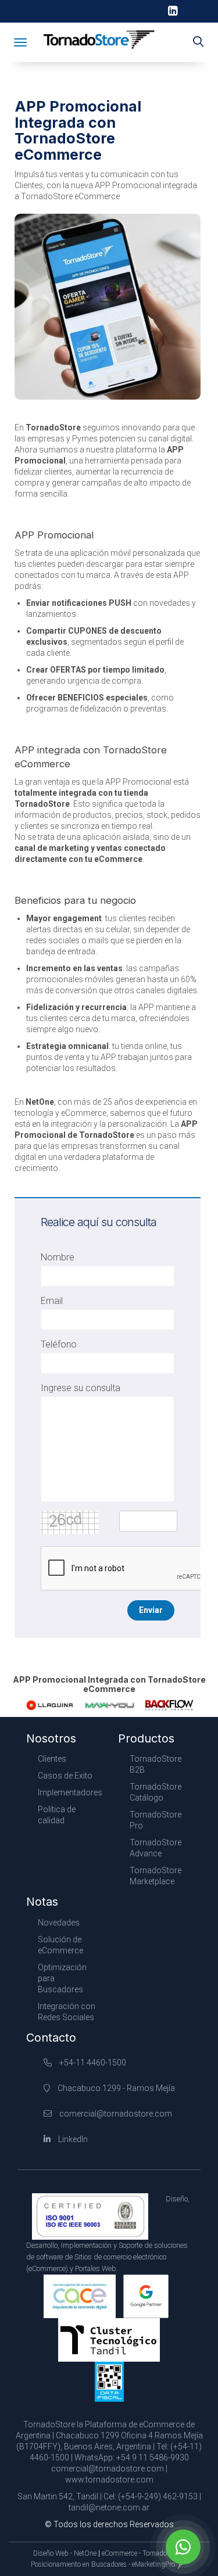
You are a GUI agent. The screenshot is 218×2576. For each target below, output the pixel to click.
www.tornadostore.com (109, 2480)
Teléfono (59, 1344)
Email (52, 1301)
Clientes (52, 1759)
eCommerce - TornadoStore (142, 2553)
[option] (50, 1705)
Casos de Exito (65, 1776)
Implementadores (70, 1792)
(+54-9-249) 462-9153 (158, 2496)
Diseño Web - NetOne (65, 2553)
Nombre (58, 1257)
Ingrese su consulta (81, 1388)
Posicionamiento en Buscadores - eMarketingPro (103, 2564)
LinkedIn (72, 2139)
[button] (198, 42)
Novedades (59, 1923)
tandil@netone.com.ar (109, 2507)
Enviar (151, 1610)
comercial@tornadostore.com (116, 2114)
